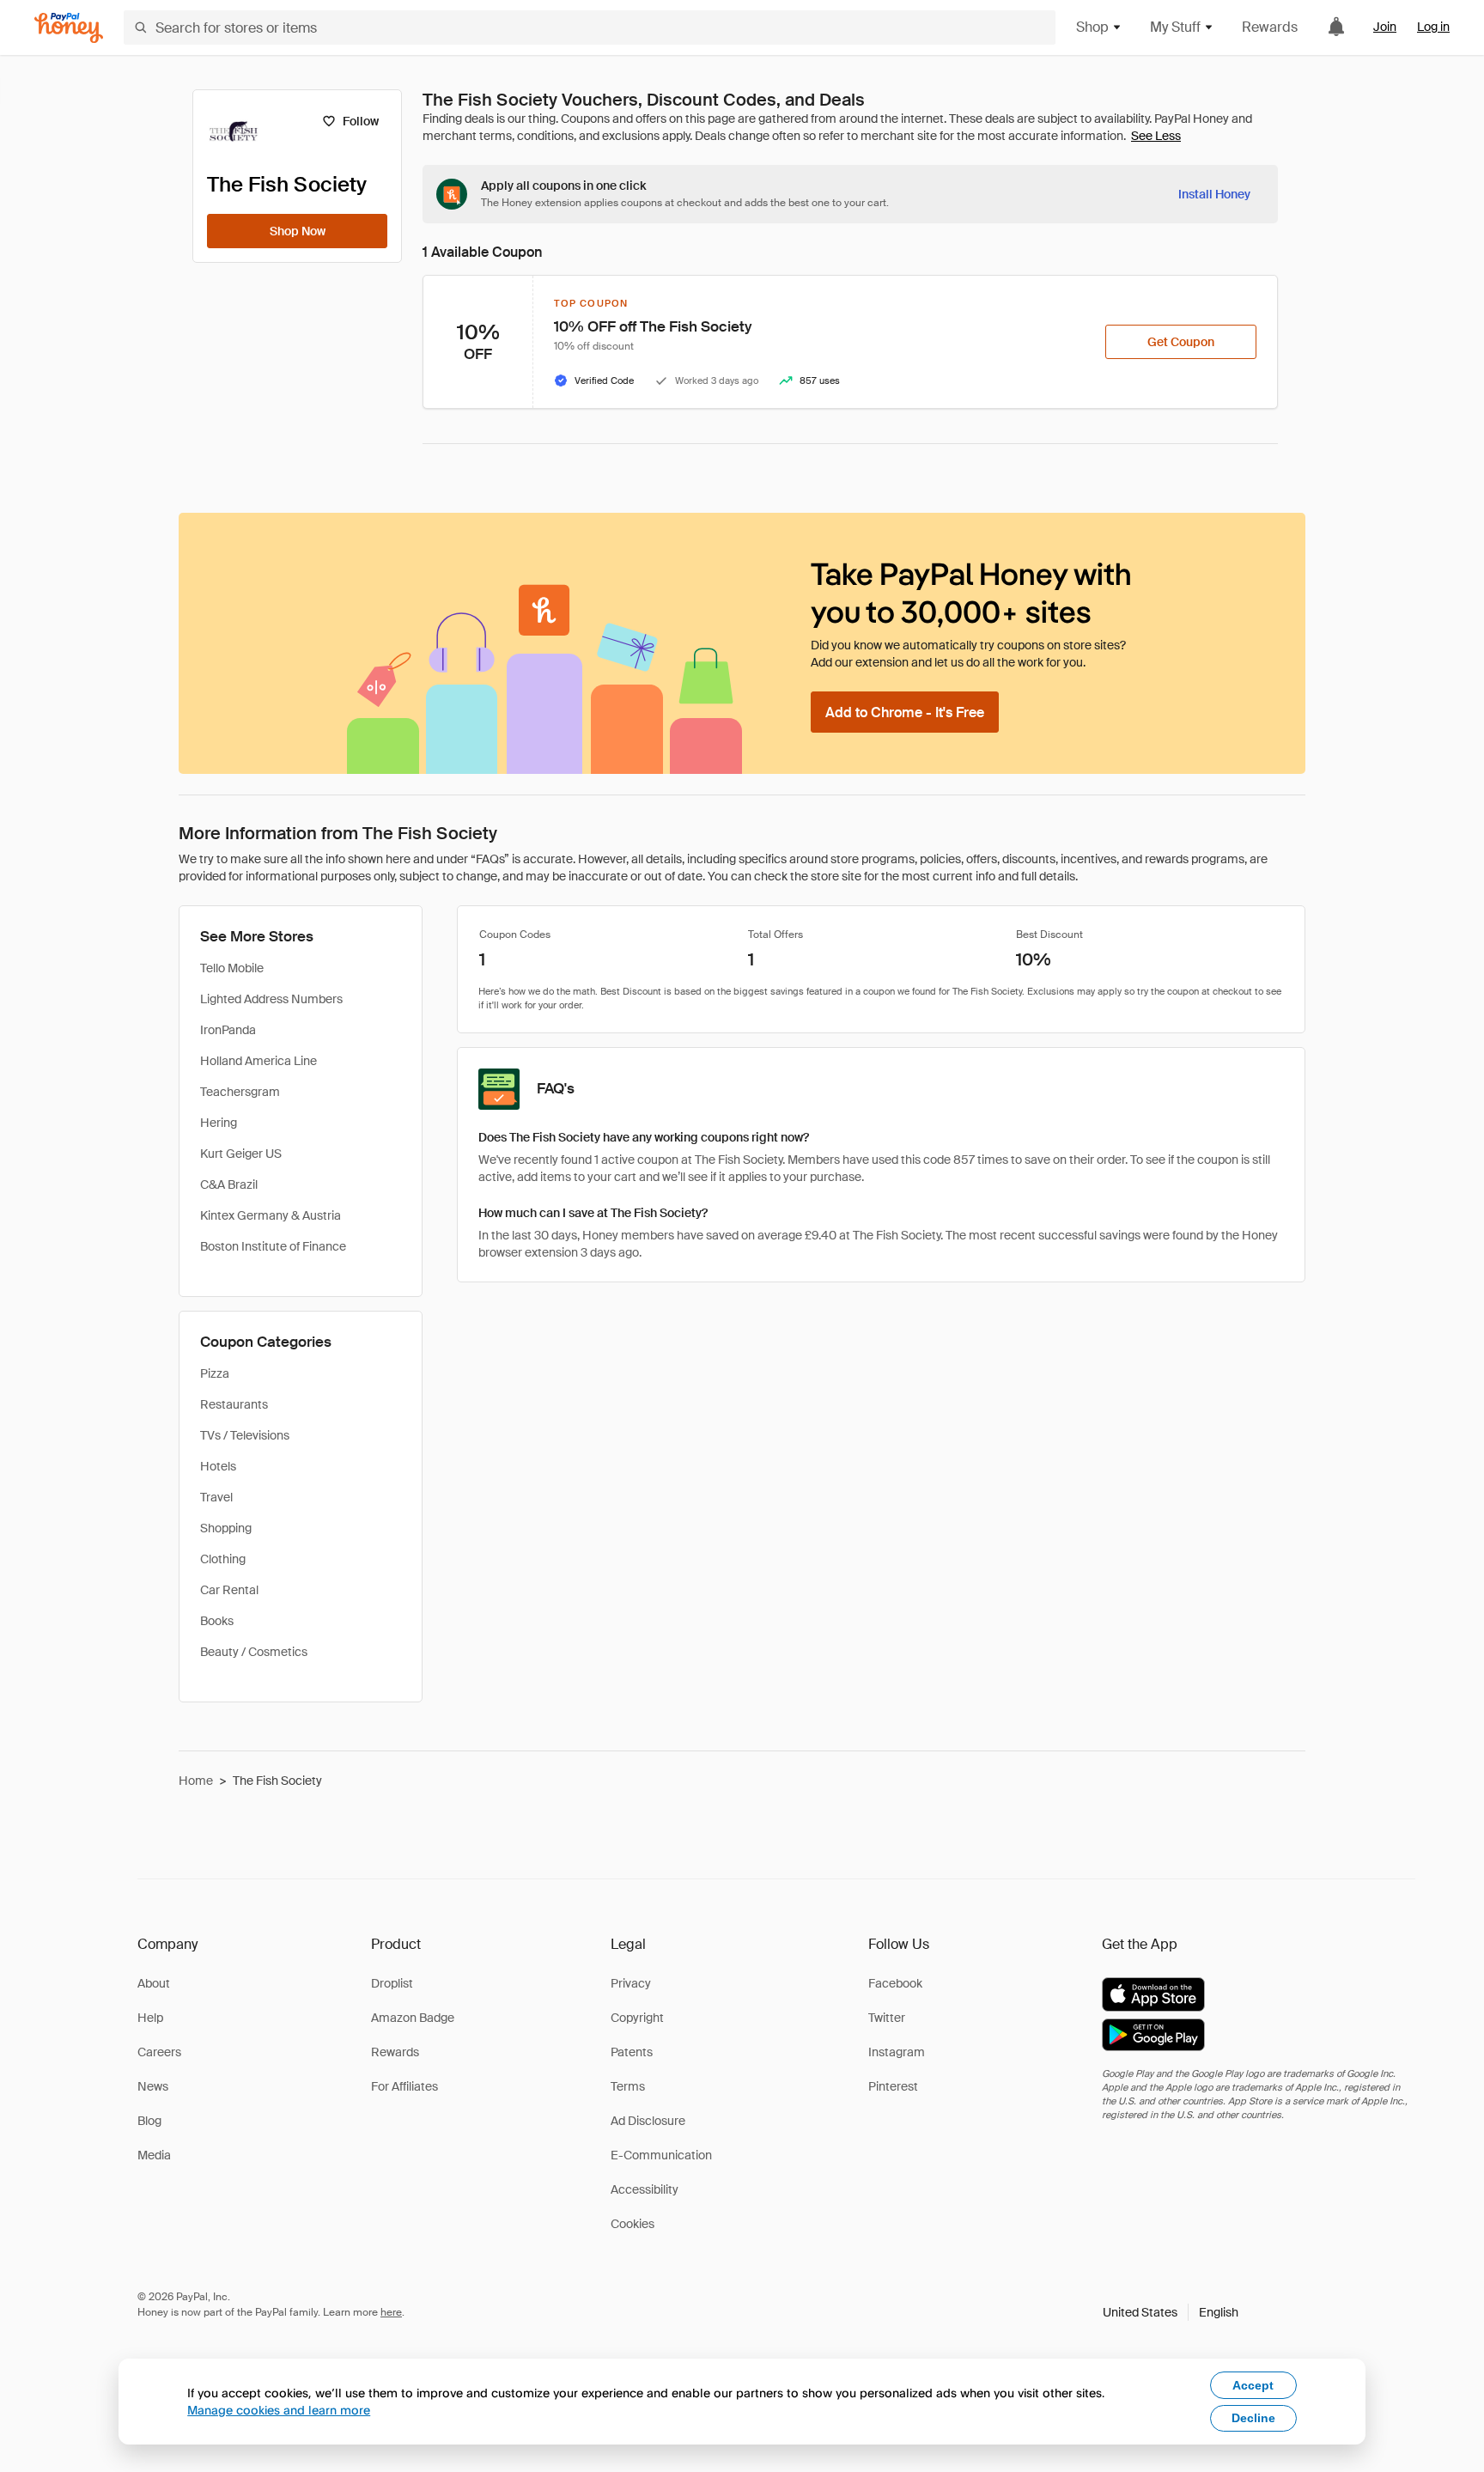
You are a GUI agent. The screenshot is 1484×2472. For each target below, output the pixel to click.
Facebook (895, 1983)
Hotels (218, 1466)
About (154, 1983)
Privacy (631, 1983)
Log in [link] (1433, 27)
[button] (1171, 2312)
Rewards (1270, 27)
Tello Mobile (232, 968)
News (153, 2086)
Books (217, 1621)
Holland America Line (258, 1061)
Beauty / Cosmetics (254, 1652)
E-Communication (661, 2155)
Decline (1253, 2418)
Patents (632, 2052)
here (391, 2312)
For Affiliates (404, 2086)
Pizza (215, 1373)
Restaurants (234, 1404)
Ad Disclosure (648, 2121)
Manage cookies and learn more (279, 2410)
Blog (149, 2121)
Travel (216, 1497)
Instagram (897, 2052)
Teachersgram (240, 1092)
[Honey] (69, 28)
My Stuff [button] (1175, 27)
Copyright (637, 2018)
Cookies (633, 2224)
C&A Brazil (229, 1184)
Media (154, 2155)
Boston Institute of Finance (273, 1246)
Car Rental (229, 1590)
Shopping (226, 1528)
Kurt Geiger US (241, 1154)
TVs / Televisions (245, 1435)
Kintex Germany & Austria (271, 1215)
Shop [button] (1092, 27)
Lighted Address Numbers (271, 999)
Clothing (223, 1559)
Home (196, 1781)
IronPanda (228, 1030)
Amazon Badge (413, 2018)
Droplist (392, 1983)
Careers (159, 2052)
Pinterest (893, 2086)
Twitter (887, 2018)
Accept (1253, 2385)
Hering (219, 1123)
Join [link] (1385, 27)
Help (150, 2018)
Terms (628, 2086)
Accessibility (645, 2189)
